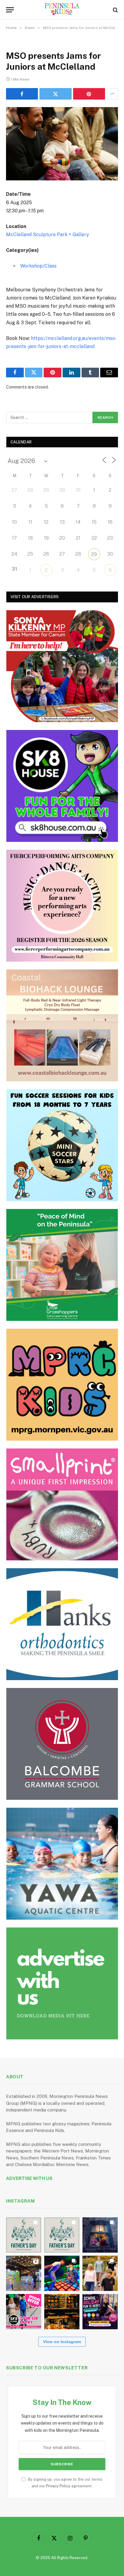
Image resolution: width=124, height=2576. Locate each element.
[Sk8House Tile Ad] (62, 786)
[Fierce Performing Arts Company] (62, 906)
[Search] (115, 10)
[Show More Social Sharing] (112, 94)
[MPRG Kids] (62, 1385)
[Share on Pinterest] (89, 94)
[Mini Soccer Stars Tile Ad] (62, 1145)
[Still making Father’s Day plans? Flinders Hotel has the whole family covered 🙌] (24, 2235)
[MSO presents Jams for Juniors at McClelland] (62, 144)
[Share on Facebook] (22, 94)
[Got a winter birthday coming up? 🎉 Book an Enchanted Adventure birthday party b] (100, 2273)
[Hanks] (62, 1624)
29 (94, 554)
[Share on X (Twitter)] (55, 94)
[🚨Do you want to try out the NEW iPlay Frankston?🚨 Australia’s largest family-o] (62, 2273)
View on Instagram (62, 2342)
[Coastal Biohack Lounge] (62, 1025)
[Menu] (10, 10)
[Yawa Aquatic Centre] (62, 1864)
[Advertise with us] (62, 1983)
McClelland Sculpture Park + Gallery (48, 235)
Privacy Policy (58, 2486)
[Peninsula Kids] (62, 10)
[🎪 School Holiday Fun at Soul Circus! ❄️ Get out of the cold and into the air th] (100, 2312)
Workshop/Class (38, 266)
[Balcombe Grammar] (62, 1744)
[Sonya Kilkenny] (62, 666)
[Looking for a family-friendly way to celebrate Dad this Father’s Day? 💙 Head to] (62, 2235)
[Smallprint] (62, 1504)
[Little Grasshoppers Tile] (62, 1265)
